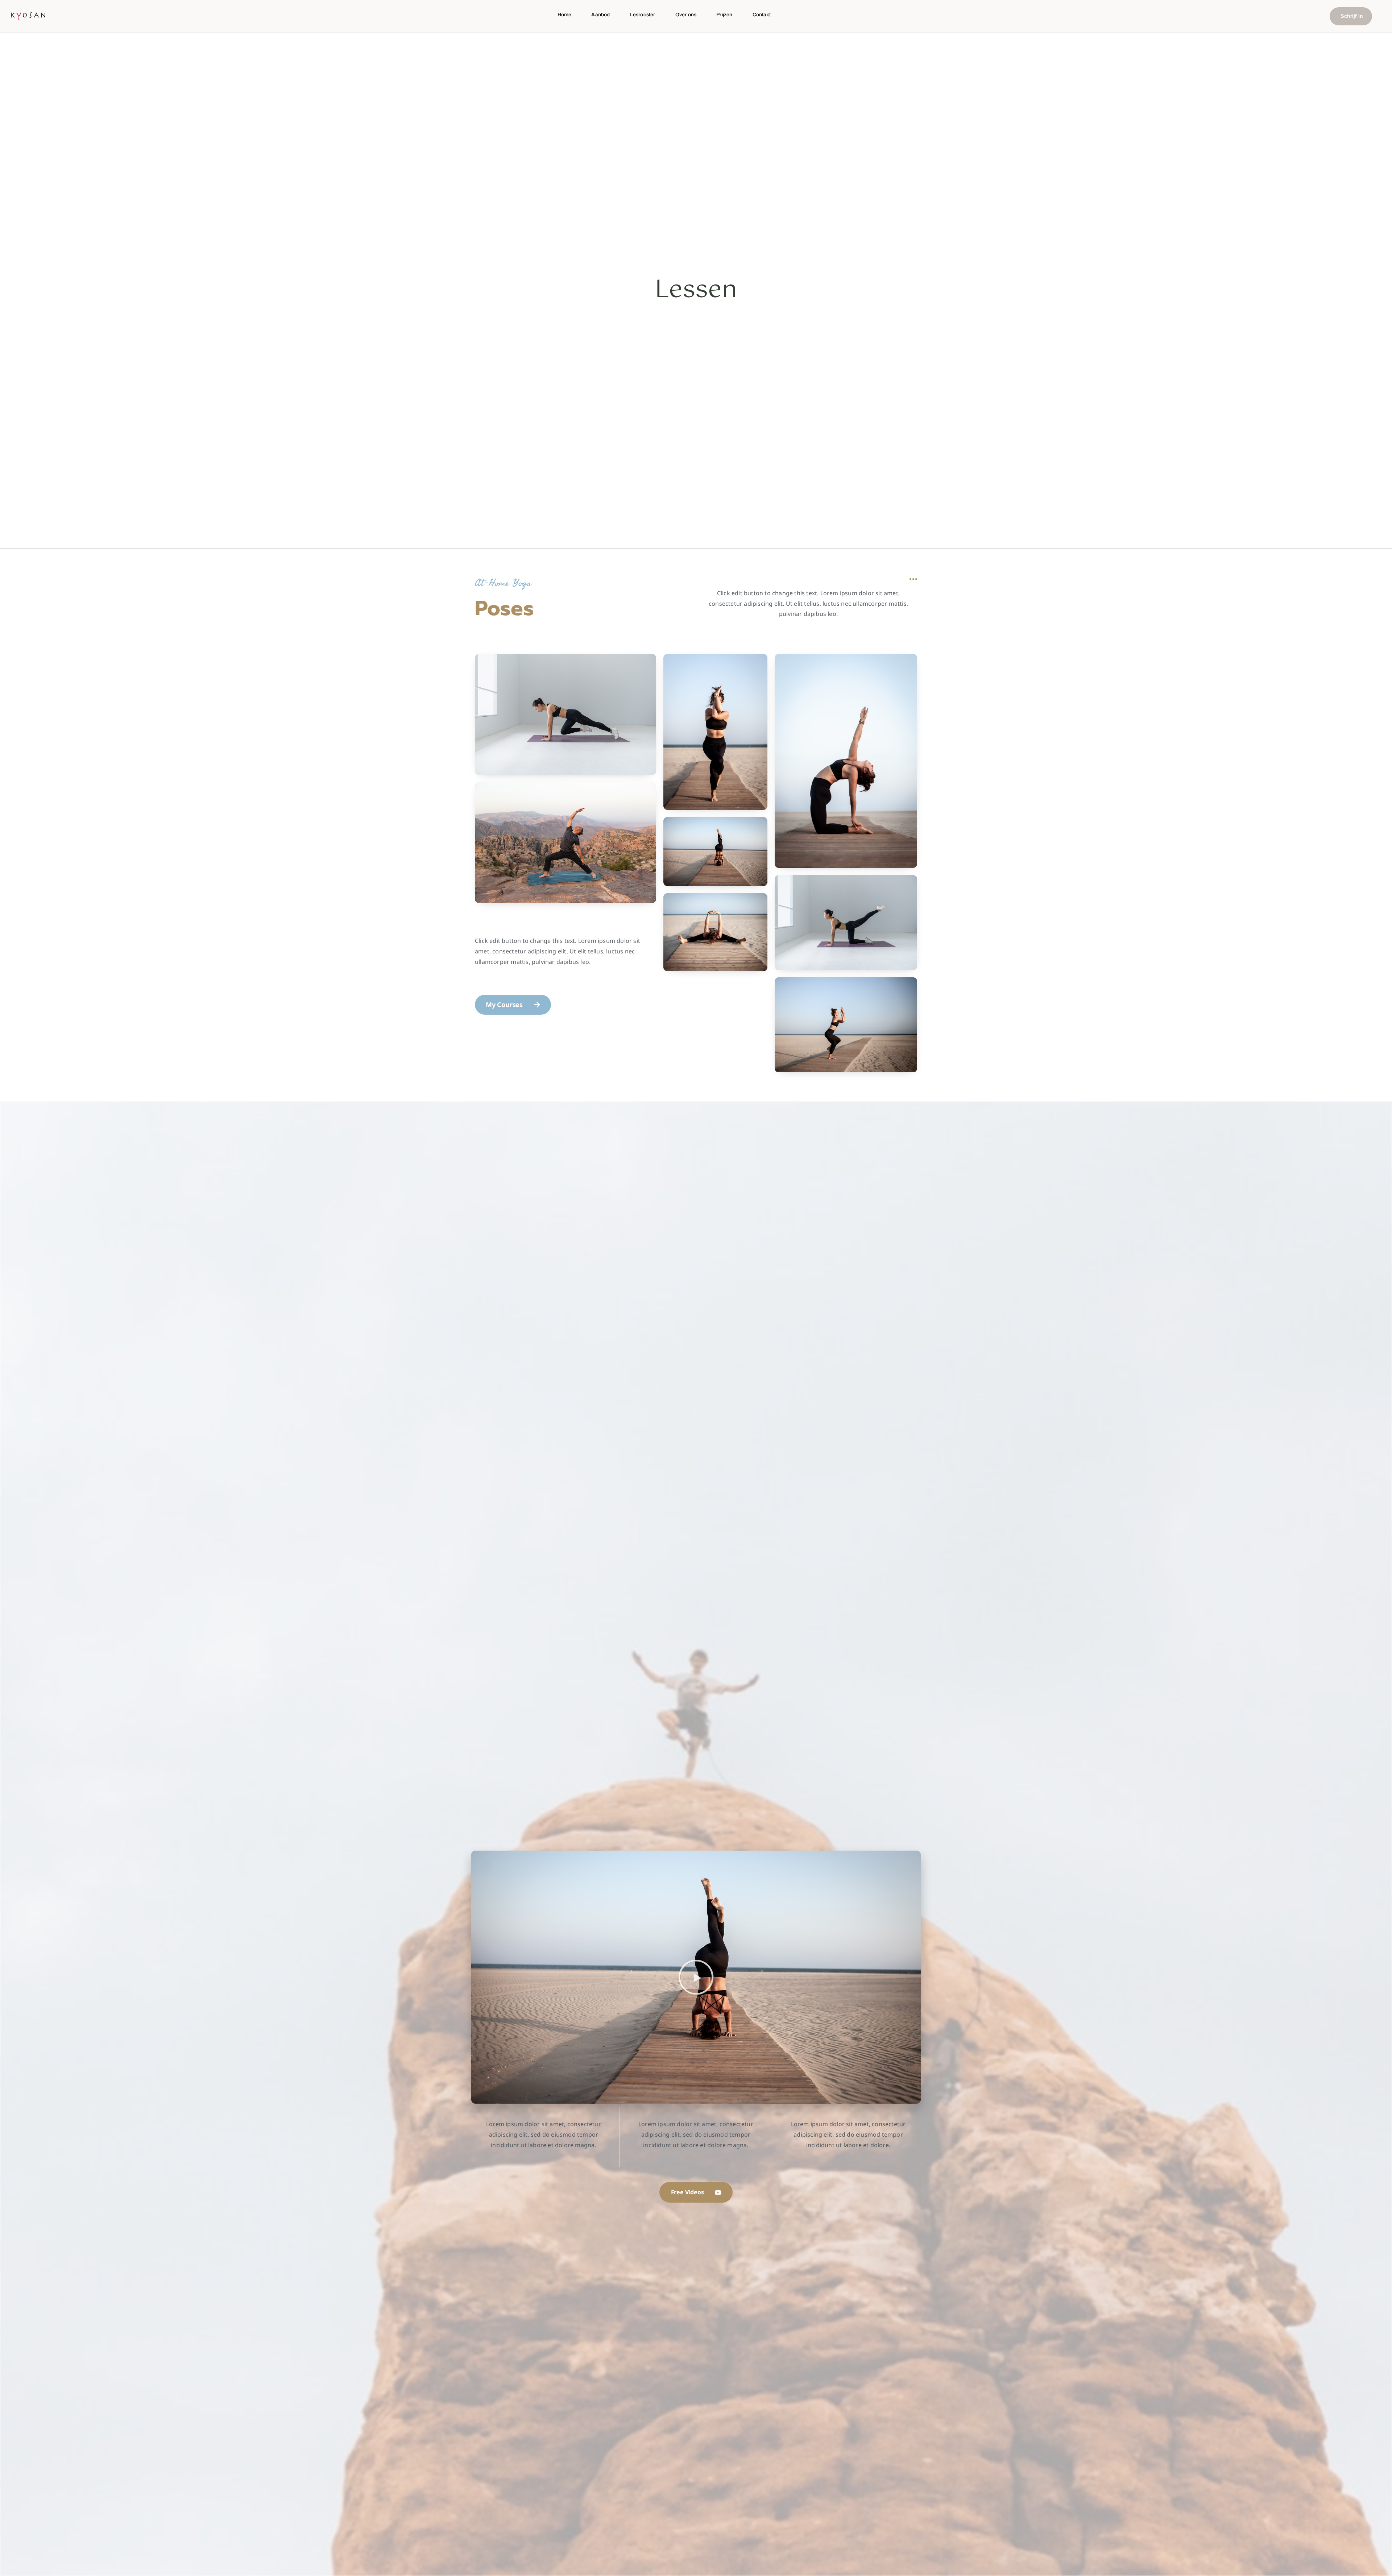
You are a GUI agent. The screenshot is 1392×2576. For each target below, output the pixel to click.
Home (565, 15)
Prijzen (724, 15)
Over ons (686, 15)
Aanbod (600, 15)
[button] (696, 1977)
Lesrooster (643, 15)
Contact (762, 15)
